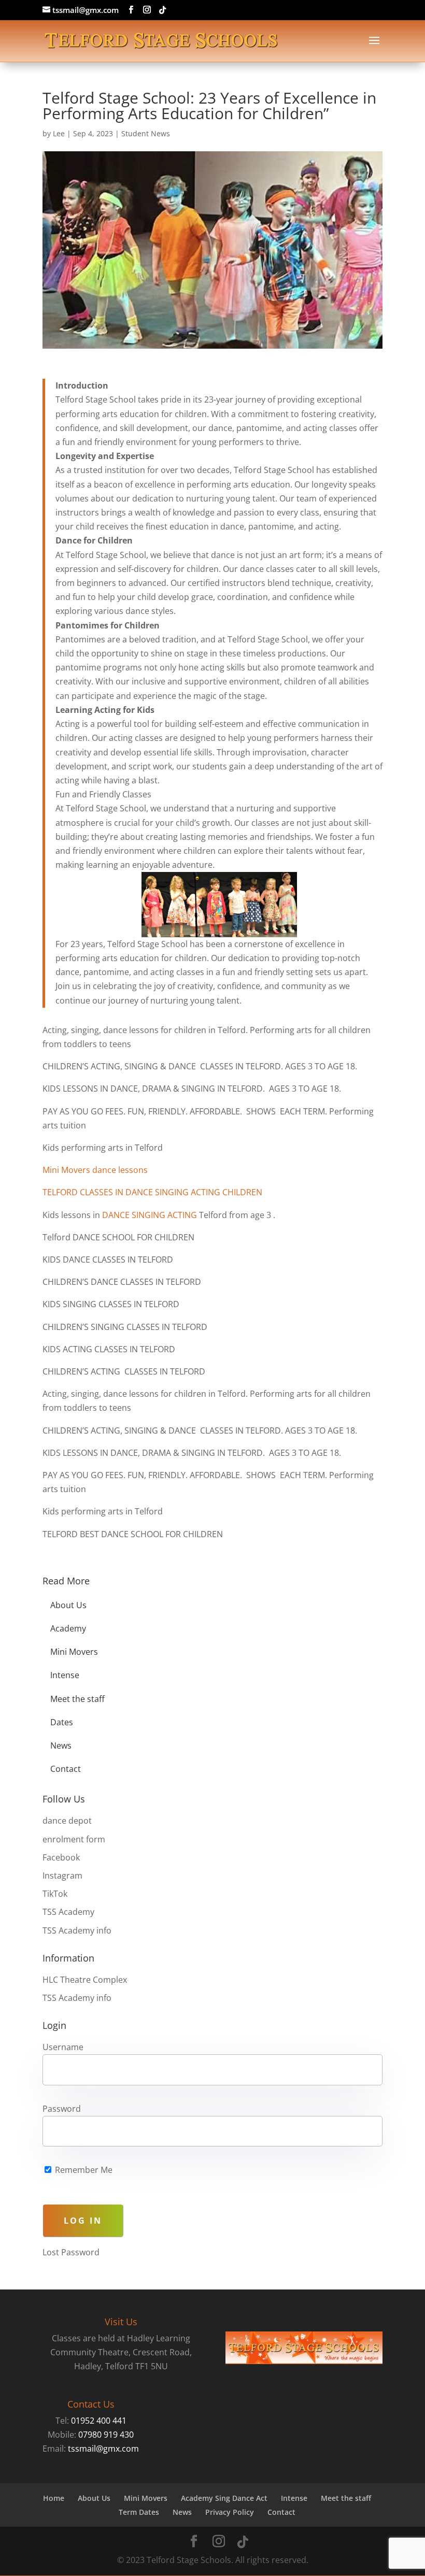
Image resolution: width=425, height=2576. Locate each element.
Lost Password (71, 2252)
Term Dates (139, 2512)
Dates (62, 1722)
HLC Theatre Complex (85, 1980)
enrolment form (74, 1839)
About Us (68, 1605)
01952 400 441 (99, 2421)
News (61, 1745)
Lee (59, 133)
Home (54, 2498)
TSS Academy (68, 1912)
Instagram (62, 1876)
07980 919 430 (106, 2435)
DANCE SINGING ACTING (150, 1215)
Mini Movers (74, 1652)
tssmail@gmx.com (103, 2449)
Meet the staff (77, 1699)
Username (63, 2047)
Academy (68, 1628)
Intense (65, 1675)
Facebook (61, 1857)
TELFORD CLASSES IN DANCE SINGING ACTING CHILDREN (152, 1192)
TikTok (55, 1894)
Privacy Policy (230, 2512)
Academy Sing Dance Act (224, 2498)
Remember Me (83, 2170)
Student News (146, 133)
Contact (66, 1769)
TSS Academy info (77, 1930)
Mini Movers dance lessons (95, 1170)
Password (62, 2109)
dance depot (67, 1821)
